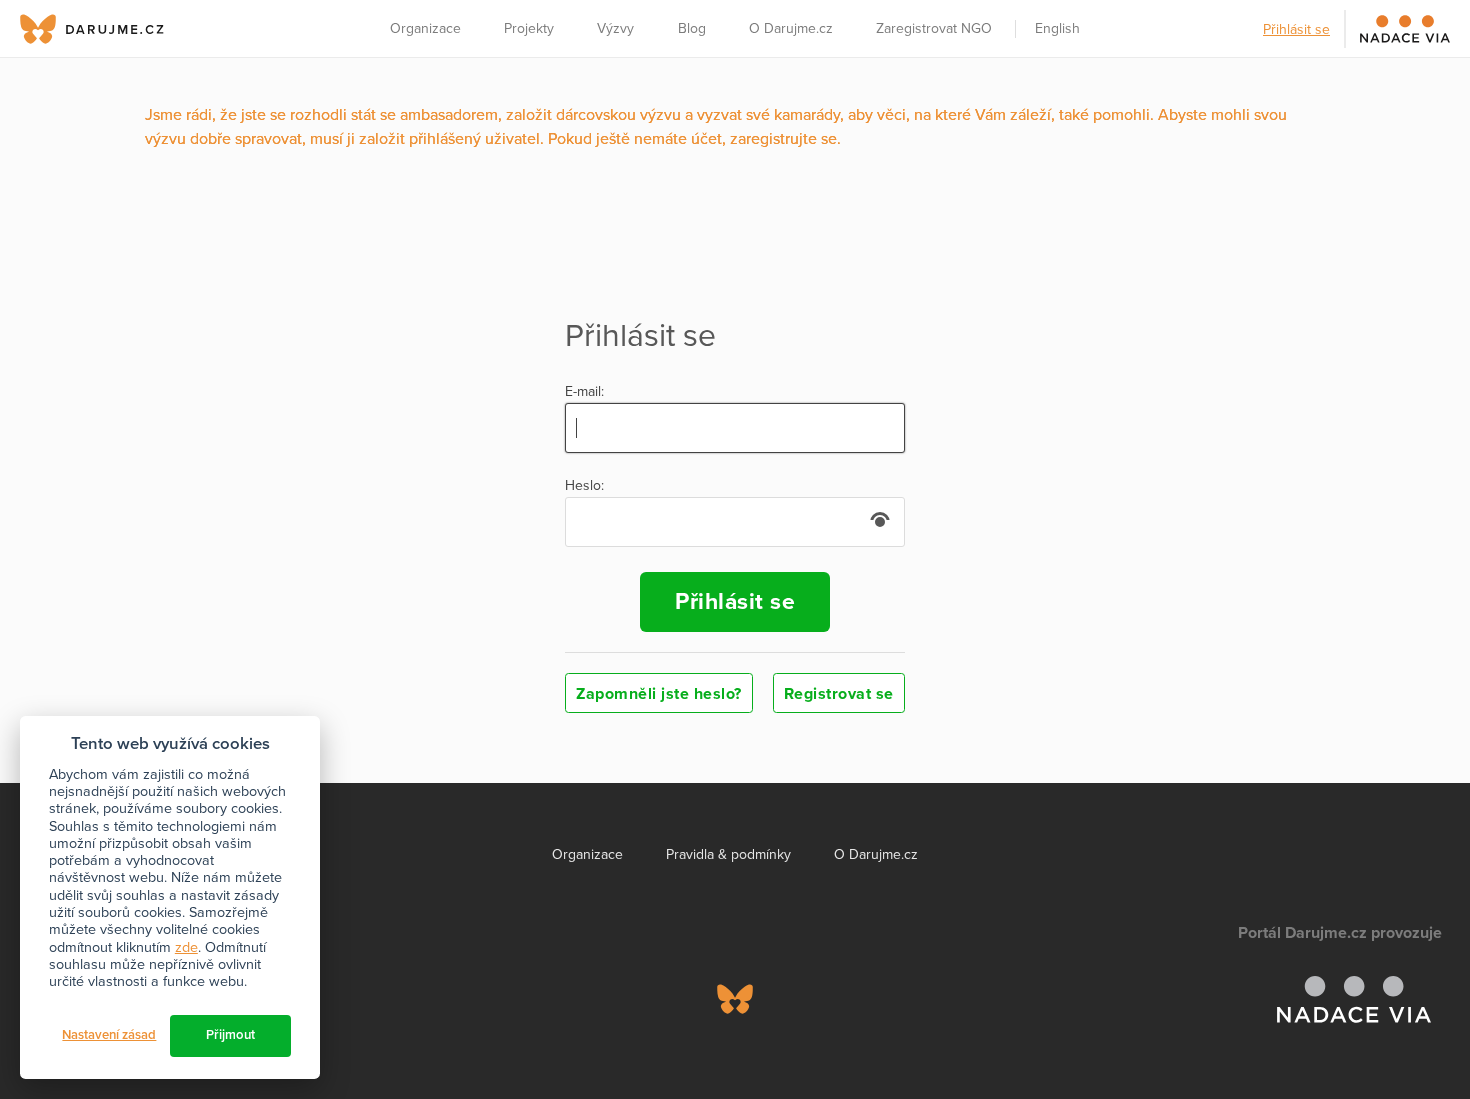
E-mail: (584, 392)
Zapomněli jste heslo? (659, 694)
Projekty (529, 28)
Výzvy (615, 28)
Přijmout (230, 1035)
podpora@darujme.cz (85, 1030)
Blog (692, 28)
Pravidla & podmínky (728, 854)
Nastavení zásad (109, 1035)
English (1057, 28)
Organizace (425, 28)
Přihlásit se (1296, 29)
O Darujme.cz (791, 28)
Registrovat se (839, 694)
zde (186, 947)
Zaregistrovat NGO (934, 28)
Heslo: (584, 486)
